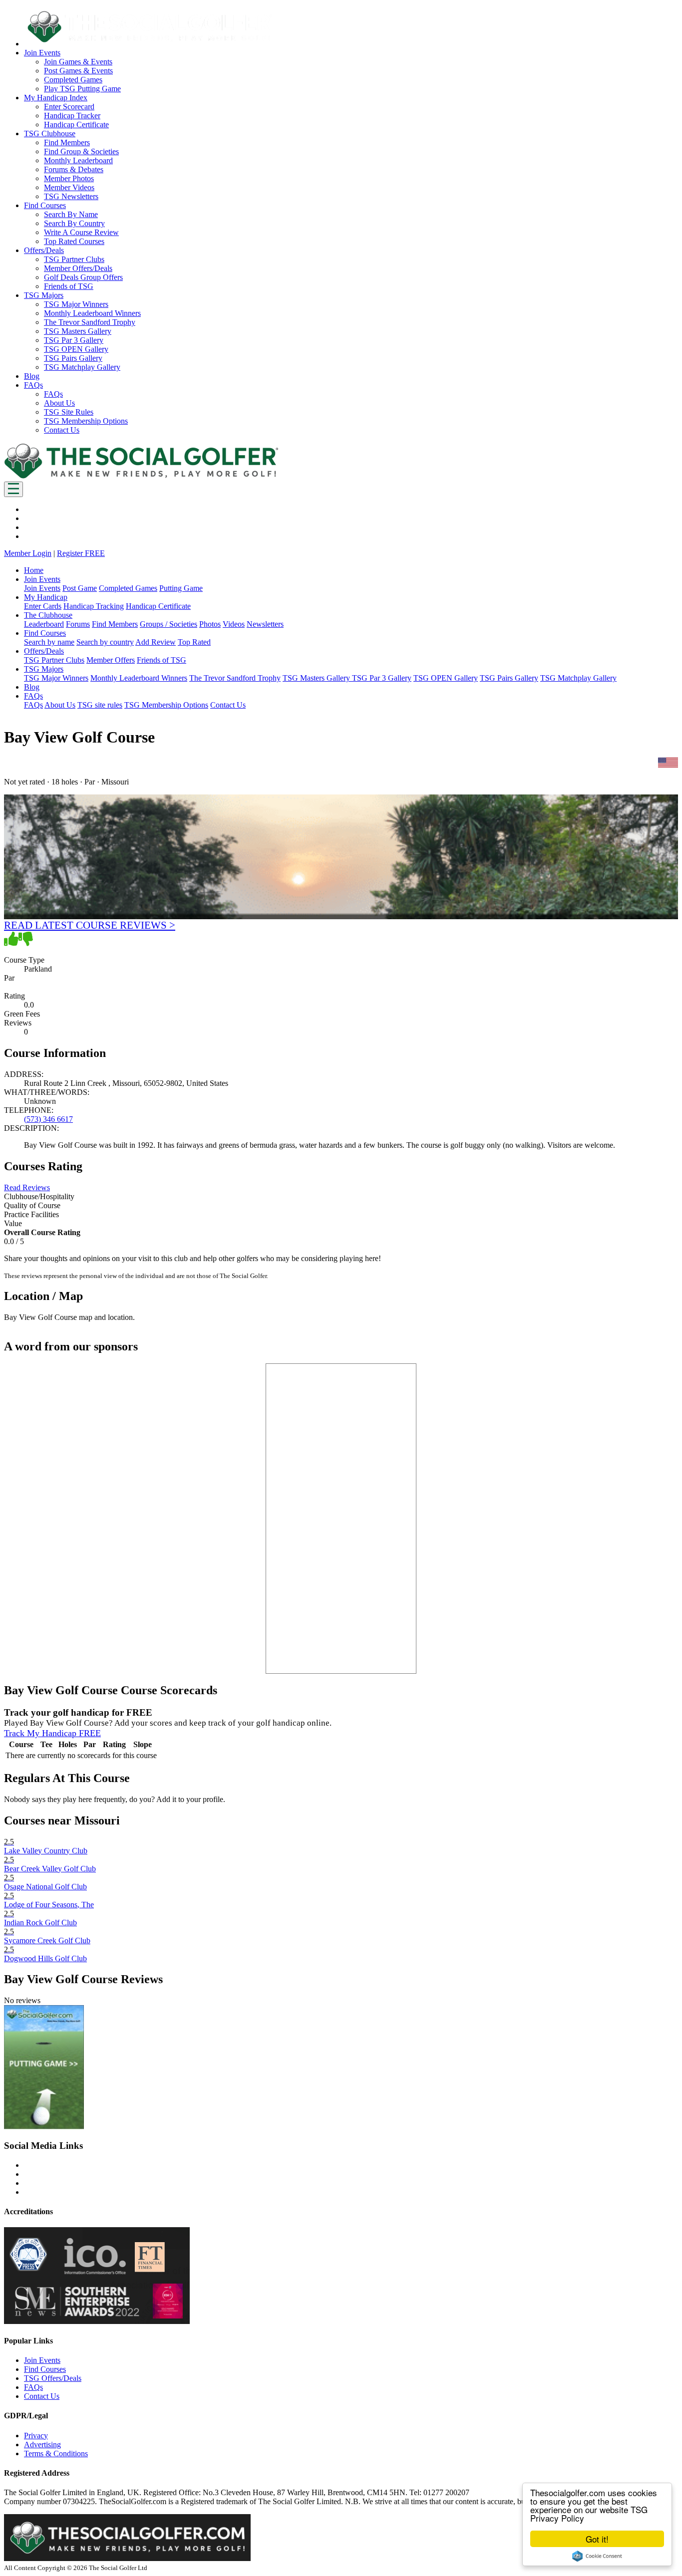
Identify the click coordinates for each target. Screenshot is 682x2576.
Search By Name (71, 214)
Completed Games (73, 80)
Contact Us (62, 430)
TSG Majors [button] (44, 295)
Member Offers (111, 660)
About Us (59, 403)
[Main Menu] (13, 489)
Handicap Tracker (72, 116)
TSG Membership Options (86, 421)
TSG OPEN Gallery (76, 349)
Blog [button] (32, 376)
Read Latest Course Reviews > (90, 925)
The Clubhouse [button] (48, 615)
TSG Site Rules (69, 412)
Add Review (156, 642)
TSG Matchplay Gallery (82, 367)
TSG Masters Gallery (78, 331)
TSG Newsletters (71, 196)
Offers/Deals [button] (44, 250)
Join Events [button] (42, 53)
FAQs (53, 394)
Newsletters (265, 624)
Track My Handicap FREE (52, 1733)
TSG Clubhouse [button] (50, 133)
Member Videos (69, 187)
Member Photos (69, 178)
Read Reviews (27, 1187)
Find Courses (45, 2369)
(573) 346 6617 (48, 1119)
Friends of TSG (69, 286)
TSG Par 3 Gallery (74, 340)
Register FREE (81, 553)
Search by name (49, 642)
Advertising (42, 2445)
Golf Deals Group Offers (83, 277)
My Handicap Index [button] (56, 98)
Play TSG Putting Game (82, 89)
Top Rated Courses (74, 241)
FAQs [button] (33, 385)
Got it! (597, 2539)
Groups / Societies (169, 624)
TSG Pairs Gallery (73, 358)
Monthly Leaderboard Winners (92, 313)
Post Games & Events (78, 71)
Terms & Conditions (56, 2453)
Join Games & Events (78, 62)
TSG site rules (100, 705)
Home (34, 570)
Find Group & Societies (81, 151)
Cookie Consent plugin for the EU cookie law (597, 2556)
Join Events (42, 588)
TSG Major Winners (76, 304)
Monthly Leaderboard (78, 160)
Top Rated (194, 642)
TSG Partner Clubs (74, 259)
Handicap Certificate (76, 125)
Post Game (80, 588)
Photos (210, 624)
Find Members (67, 142)
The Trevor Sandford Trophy (90, 322)
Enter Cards (43, 606)
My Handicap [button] (46, 597)
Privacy (36, 2436)
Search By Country (74, 223)
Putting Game (181, 588)
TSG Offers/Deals (53, 2378)
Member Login (28, 553)
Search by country (105, 642)
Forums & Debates (74, 169)
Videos (234, 624)
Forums (78, 624)
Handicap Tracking (94, 606)
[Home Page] (141, 477)
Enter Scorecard (69, 107)
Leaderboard (44, 624)
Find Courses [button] (45, 205)
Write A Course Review (81, 232)
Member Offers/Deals (78, 268)
